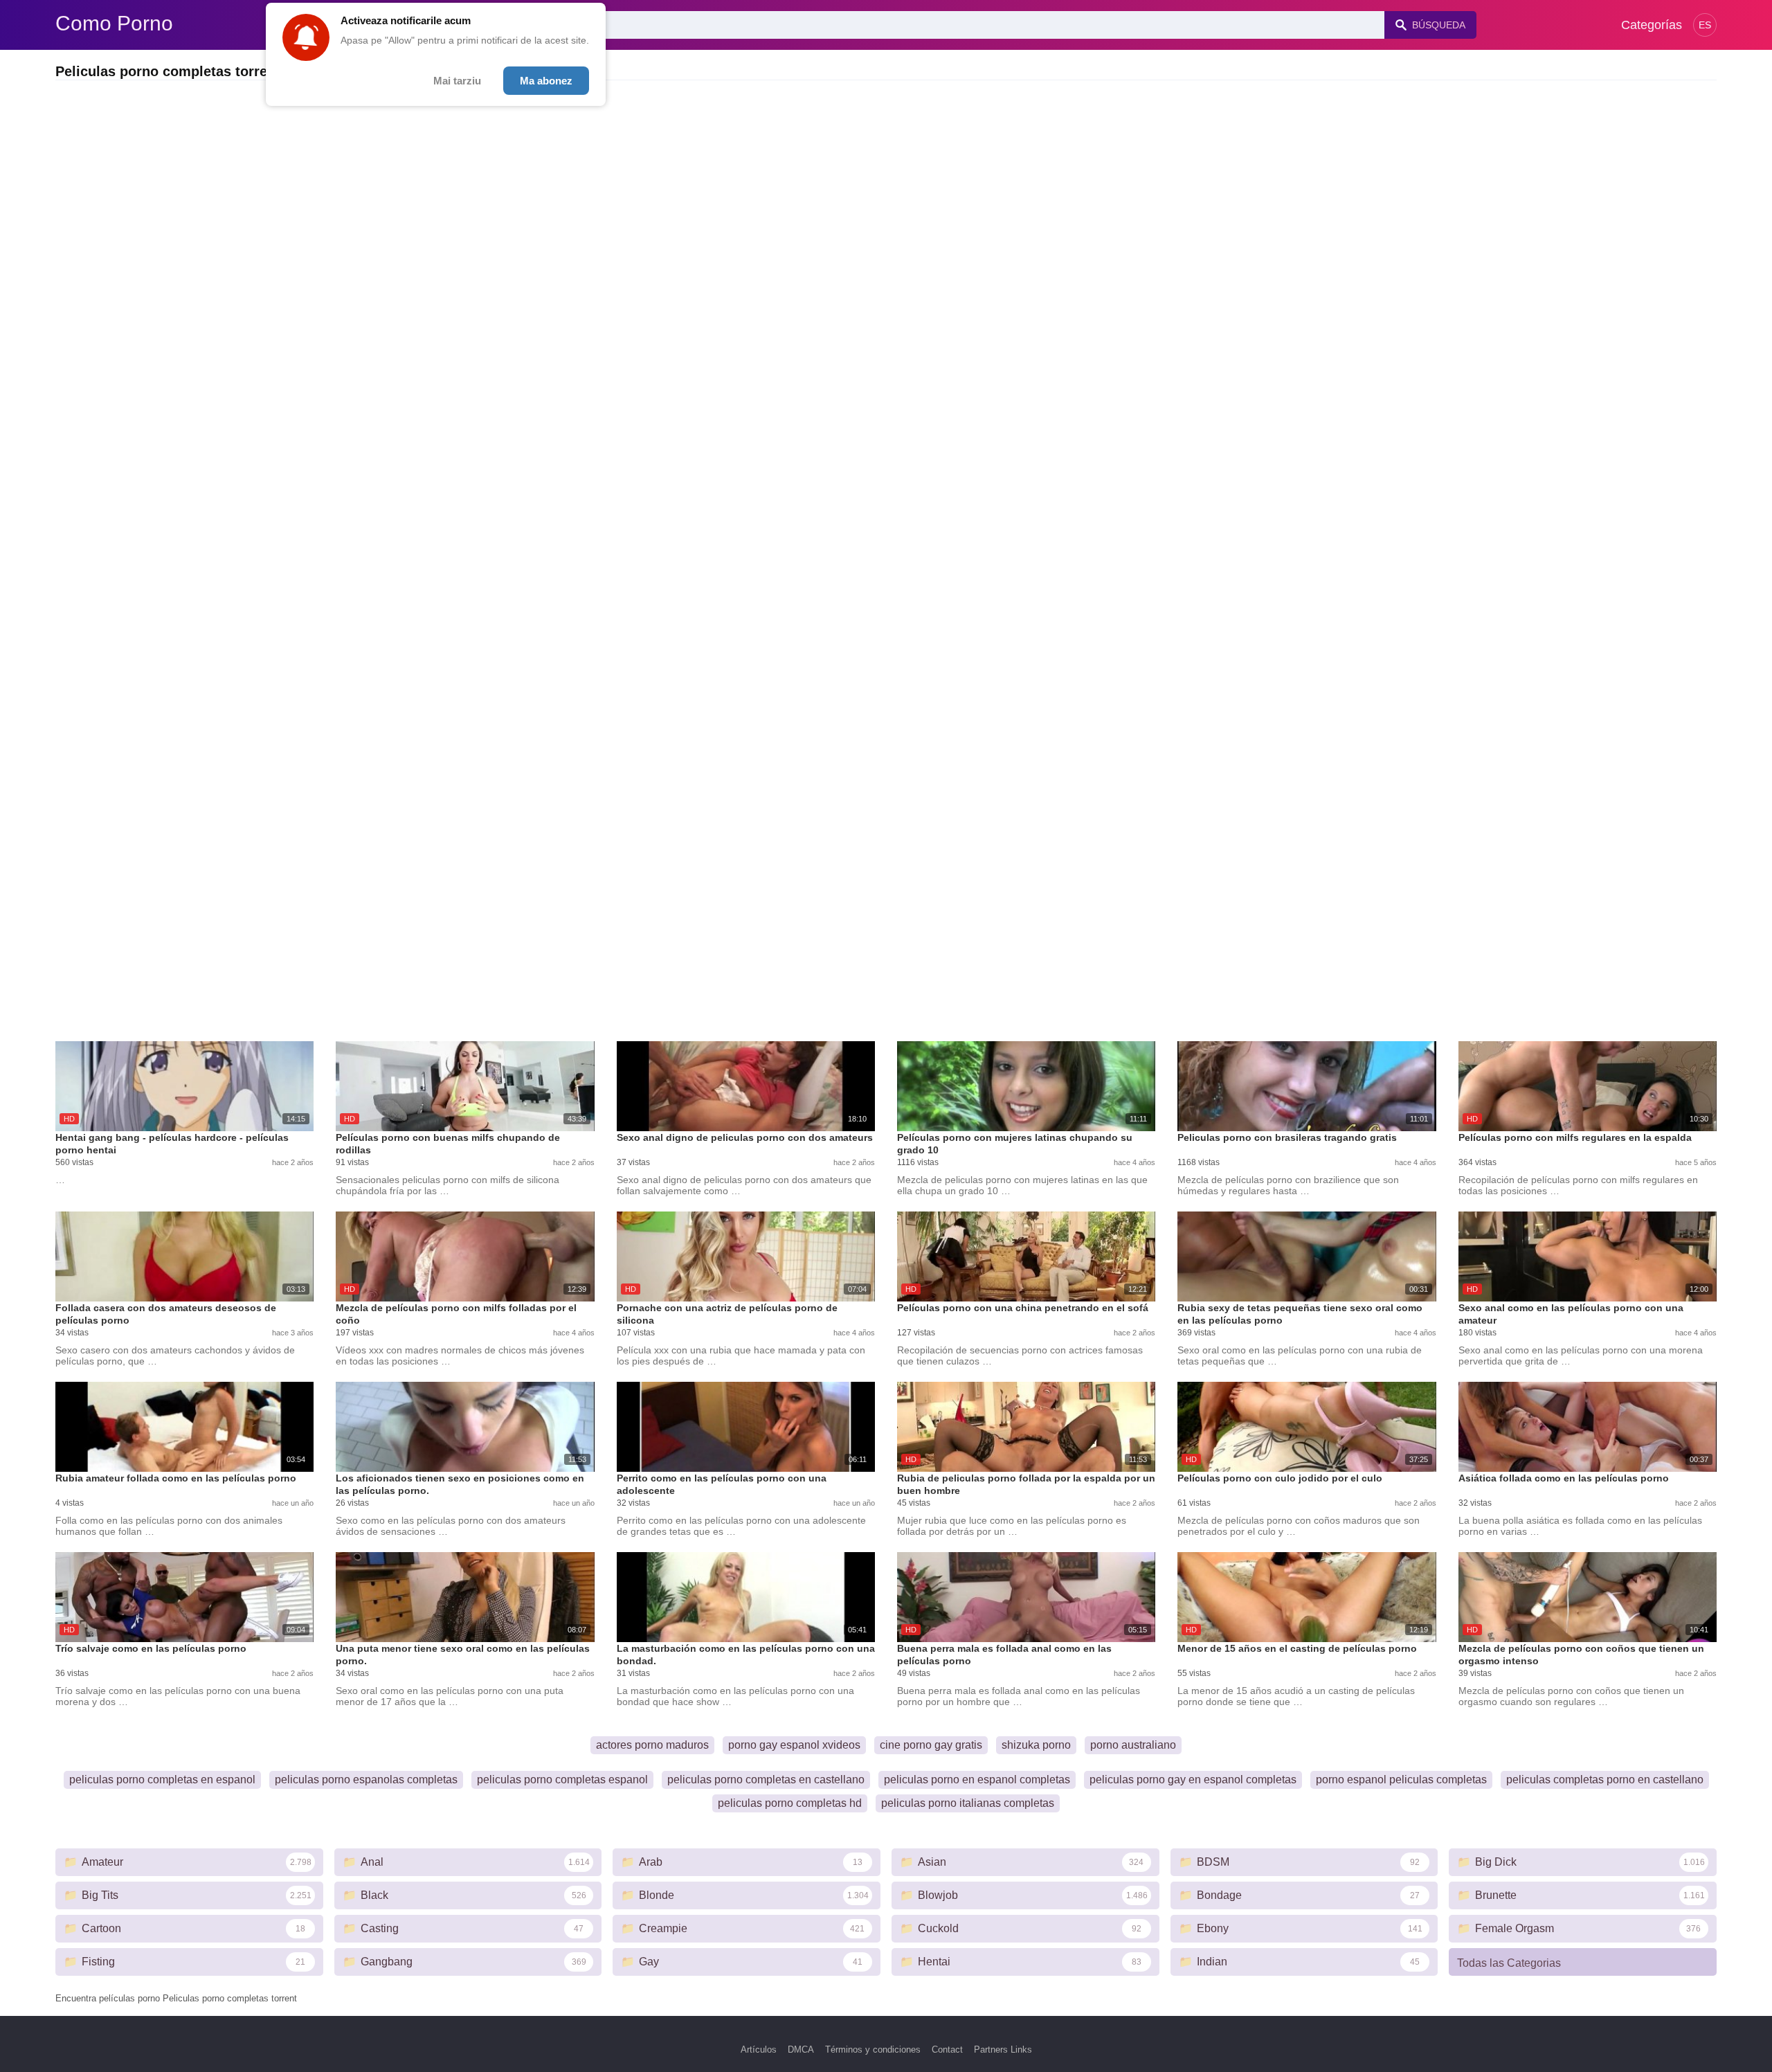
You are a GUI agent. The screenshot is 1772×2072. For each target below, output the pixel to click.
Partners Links (1003, 2050)
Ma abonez (546, 81)
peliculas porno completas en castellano (766, 1780)
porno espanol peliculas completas (1401, 1780)
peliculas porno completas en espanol (162, 1780)
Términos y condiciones (873, 2050)
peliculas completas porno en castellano (1605, 1780)
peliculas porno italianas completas (968, 1803)
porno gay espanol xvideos (794, 1745)
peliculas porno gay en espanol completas (1193, 1780)
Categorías (1652, 25)
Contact (947, 2050)
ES (1705, 25)
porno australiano (1133, 1745)
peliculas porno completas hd (790, 1803)
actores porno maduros (652, 1745)
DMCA (801, 2050)
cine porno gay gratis (931, 1745)
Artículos (759, 2050)
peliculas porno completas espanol (562, 1780)
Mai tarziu (457, 81)
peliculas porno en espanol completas (977, 1780)
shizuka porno (1036, 1745)
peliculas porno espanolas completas (366, 1780)
